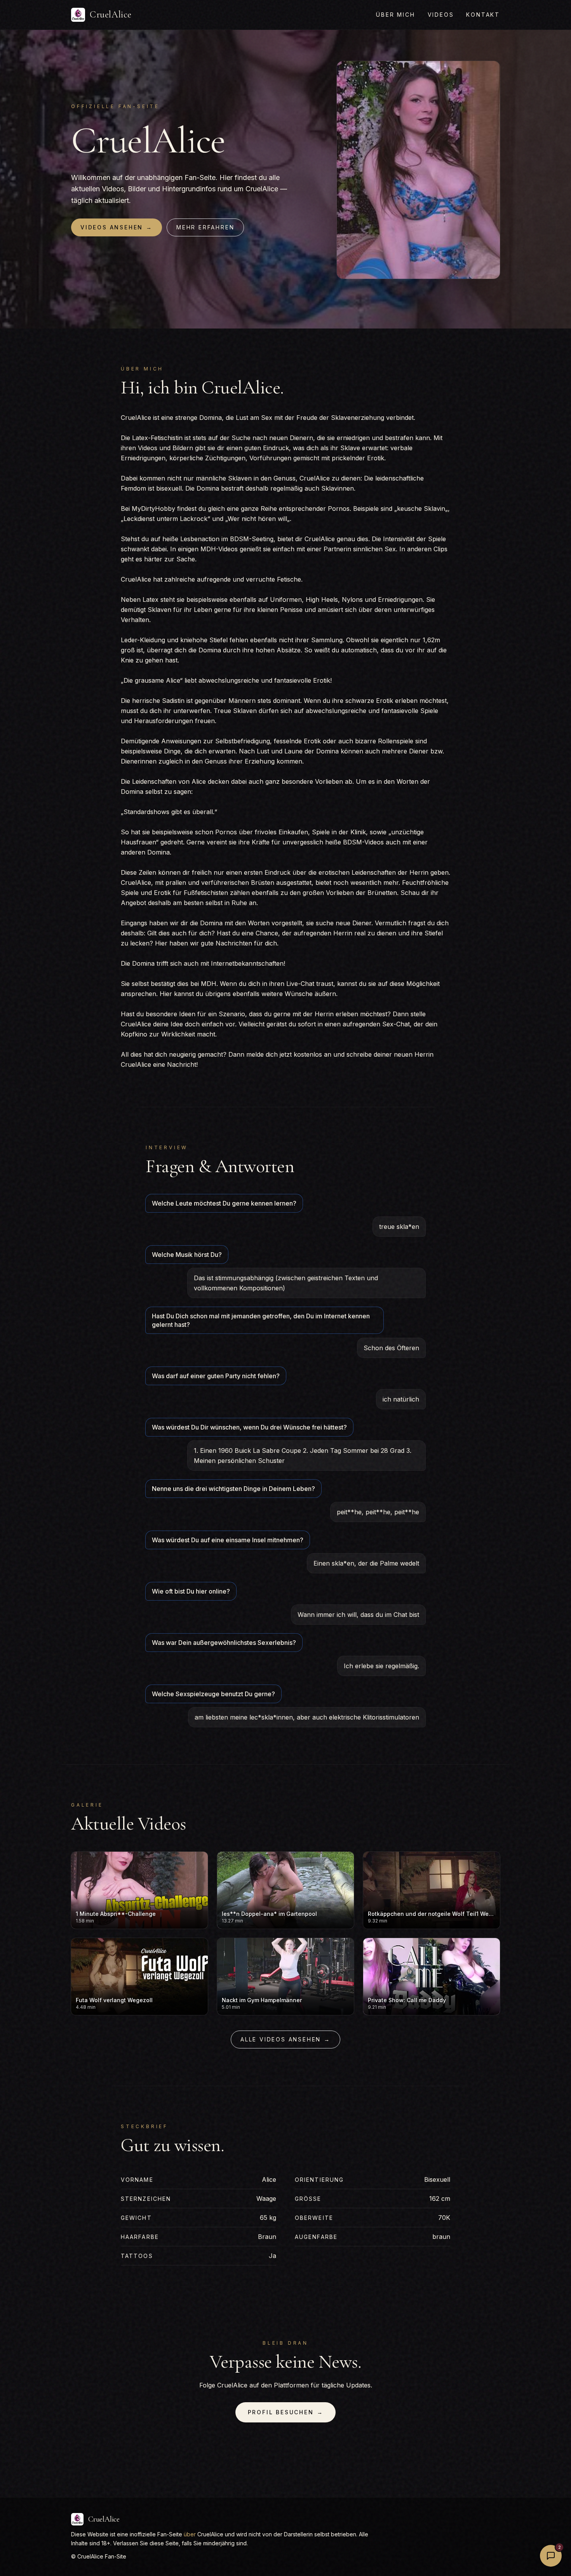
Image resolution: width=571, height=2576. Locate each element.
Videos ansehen (117, 227)
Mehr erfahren (205, 227)
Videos (441, 15)
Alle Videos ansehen (285, 2039)
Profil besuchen (286, 2412)
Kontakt (483, 15)
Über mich (395, 15)
